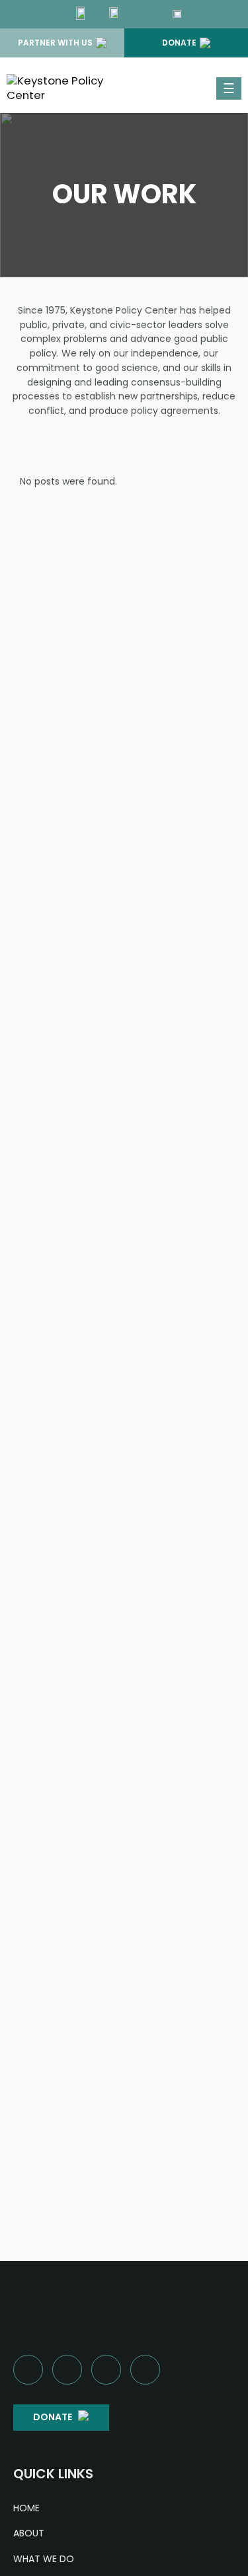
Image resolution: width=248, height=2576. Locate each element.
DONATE (53, 2417)
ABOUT (29, 2533)
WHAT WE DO (44, 2559)
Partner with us (55, 43)
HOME (26, 2508)
